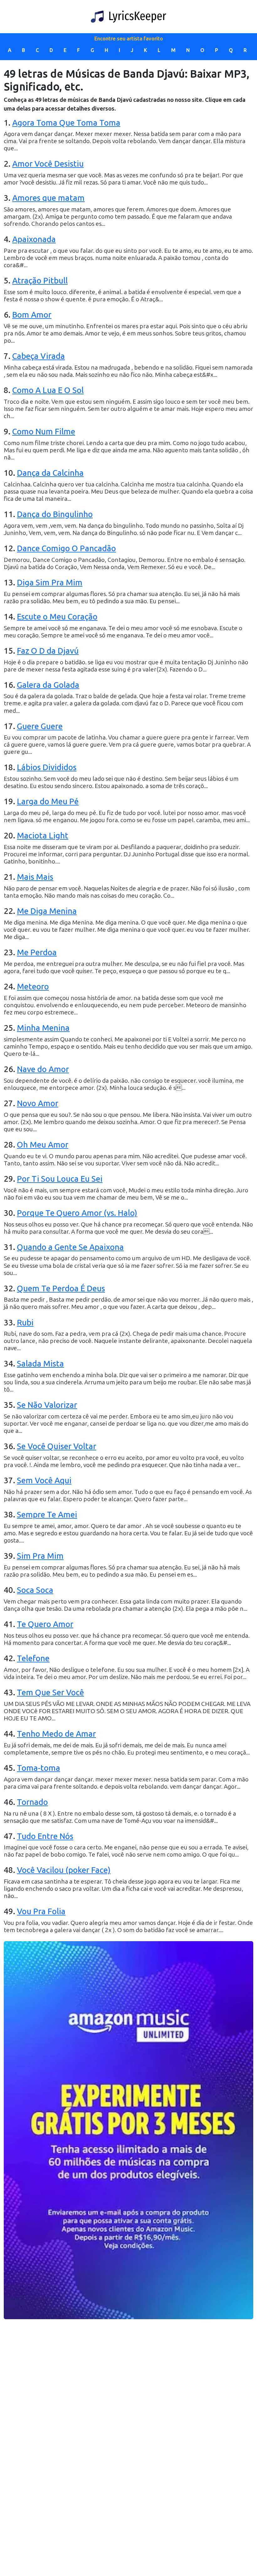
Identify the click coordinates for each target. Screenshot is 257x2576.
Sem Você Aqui (44, 1481)
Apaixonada (34, 239)
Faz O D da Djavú (48, 651)
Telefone (33, 1659)
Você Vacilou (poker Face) (64, 1870)
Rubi (25, 1323)
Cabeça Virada (39, 356)
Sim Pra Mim (40, 1556)
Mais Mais (35, 877)
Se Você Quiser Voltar (57, 1446)
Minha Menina (43, 1028)
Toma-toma (39, 1768)
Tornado (32, 1802)
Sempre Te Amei (47, 1515)
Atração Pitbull (40, 281)
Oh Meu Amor (43, 1145)
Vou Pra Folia (41, 1912)
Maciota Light (43, 836)
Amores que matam (48, 198)
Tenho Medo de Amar (56, 1734)
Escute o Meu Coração (57, 617)
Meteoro (33, 987)
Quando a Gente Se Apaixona (70, 1247)
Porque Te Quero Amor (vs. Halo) (77, 1213)
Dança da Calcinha (50, 473)
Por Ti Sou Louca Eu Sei (60, 1179)
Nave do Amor (43, 1069)
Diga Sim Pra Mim (50, 583)
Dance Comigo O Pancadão (66, 549)
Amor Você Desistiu (48, 164)
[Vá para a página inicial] (128, 17)
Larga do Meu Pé (48, 802)
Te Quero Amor (45, 1624)
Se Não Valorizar (47, 1405)
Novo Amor (38, 1104)
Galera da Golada (48, 685)
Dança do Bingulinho (55, 514)
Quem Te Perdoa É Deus (61, 1289)
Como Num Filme (44, 432)
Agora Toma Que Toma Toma (66, 123)
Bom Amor (32, 315)
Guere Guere (40, 726)
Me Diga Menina (47, 911)
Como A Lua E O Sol (48, 390)
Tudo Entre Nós (45, 1836)
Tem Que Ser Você (50, 1693)
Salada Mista (40, 1364)
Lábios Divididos (47, 767)
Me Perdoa (37, 953)
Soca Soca (35, 1590)
